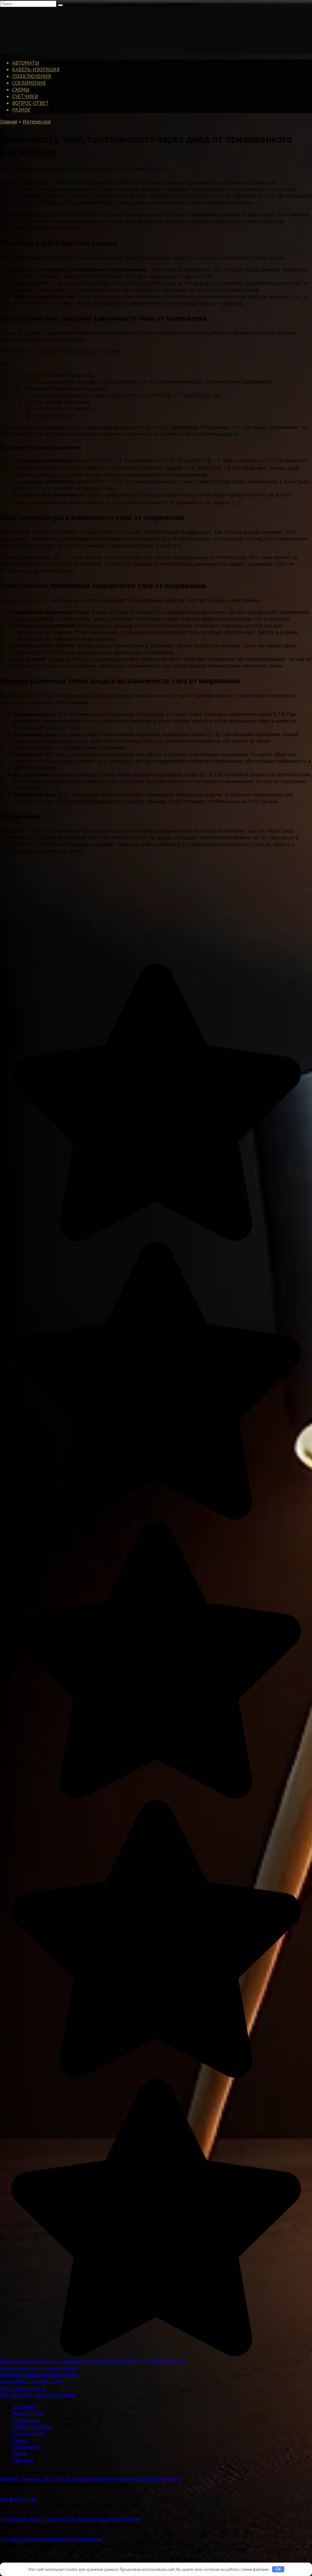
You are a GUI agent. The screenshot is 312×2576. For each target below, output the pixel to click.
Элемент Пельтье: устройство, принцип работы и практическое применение (89, 2479)
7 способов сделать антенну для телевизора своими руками (70, 2519)
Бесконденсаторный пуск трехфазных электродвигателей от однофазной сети (92, 2361)
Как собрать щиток (23, 2388)
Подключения (32, 76)
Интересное (26, 2420)
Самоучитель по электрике (31, 2381)
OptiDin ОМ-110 (18, 2499)
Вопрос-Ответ (30, 103)
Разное (21, 110)
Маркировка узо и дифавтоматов (39, 2368)
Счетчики (25, 96)
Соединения (29, 83)
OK (278, 2569)
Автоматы (26, 63)
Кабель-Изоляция (36, 69)
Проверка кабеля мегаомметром (38, 2375)
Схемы (21, 90)
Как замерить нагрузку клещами (38, 2395)
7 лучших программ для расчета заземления (51, 2539)
